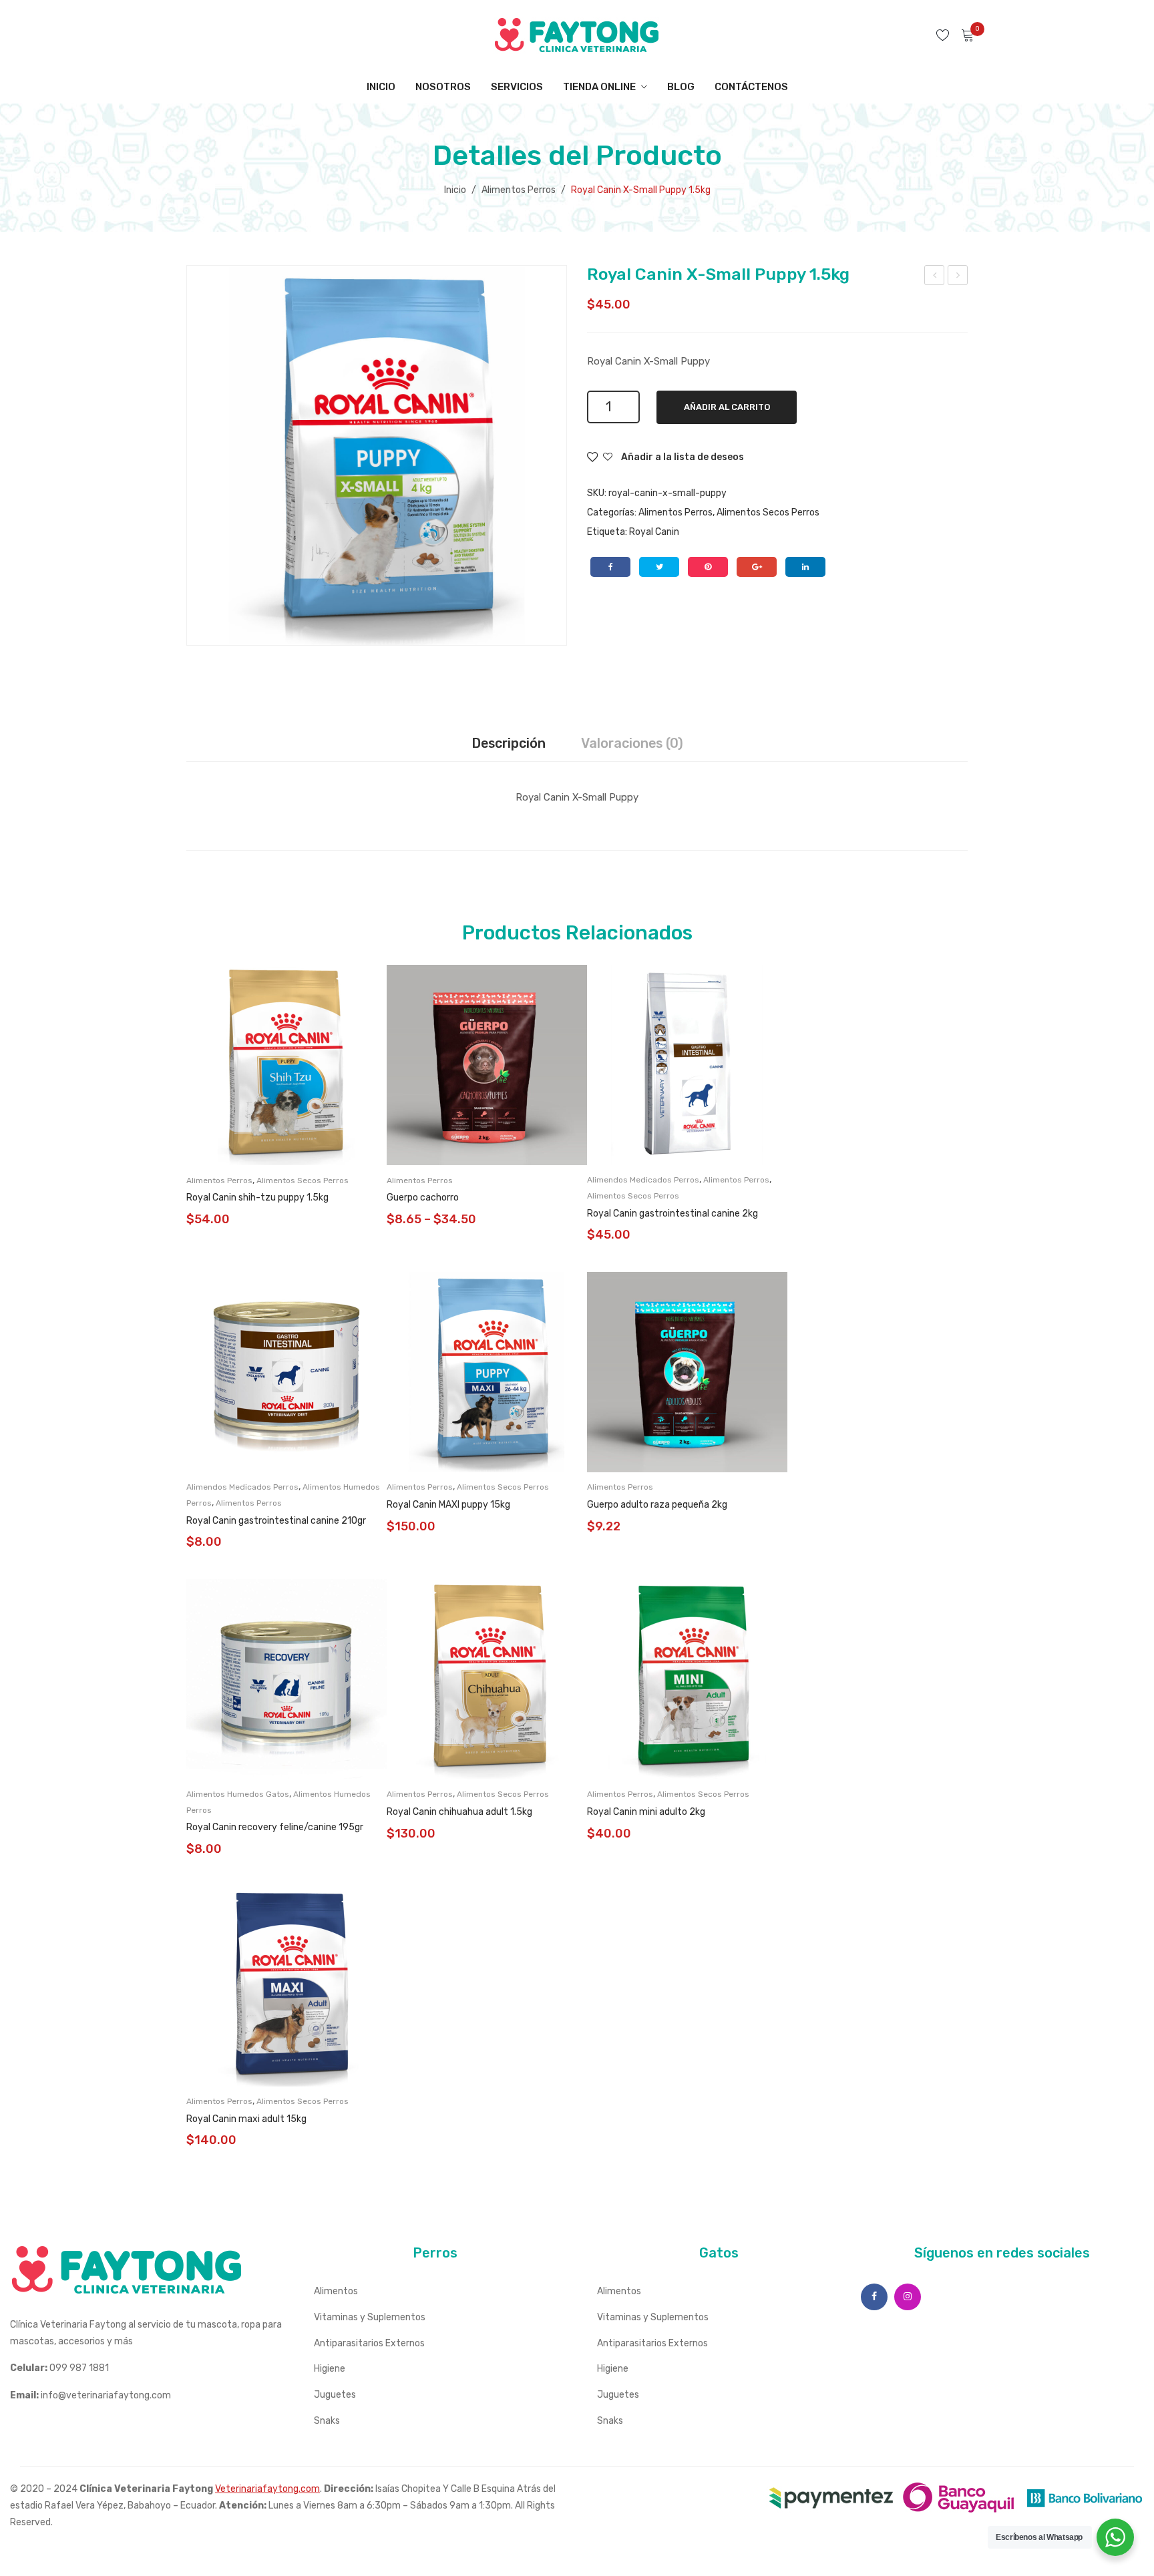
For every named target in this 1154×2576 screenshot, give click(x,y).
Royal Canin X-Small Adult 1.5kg (958, 277)
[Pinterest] (708, 567)
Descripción (509, 743)
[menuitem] (381, 87)
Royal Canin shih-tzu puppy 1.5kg (257, 1198)
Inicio (455, 190)
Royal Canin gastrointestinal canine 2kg (672, 1214)
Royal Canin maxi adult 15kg (246, 2119)
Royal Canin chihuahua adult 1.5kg (459, 1812)
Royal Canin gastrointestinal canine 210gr (276, 1521)
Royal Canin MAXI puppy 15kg (448, 1505)
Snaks (327, 2421)
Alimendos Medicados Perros (643, 1180)
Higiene (330, 2369)
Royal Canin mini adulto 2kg (646, 1812)
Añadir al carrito (727, 407)
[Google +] (757, 567)
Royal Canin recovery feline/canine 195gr (275, 1827)
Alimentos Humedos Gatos (238, 1794)
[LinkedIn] (805, 567)
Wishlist (945, 35)
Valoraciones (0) (632, 743)
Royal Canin (654, 532)
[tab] (509, 744)
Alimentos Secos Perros (768, 512)
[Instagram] (908, 2297)
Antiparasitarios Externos (369, 2343)
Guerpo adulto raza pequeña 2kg (657, 1505)
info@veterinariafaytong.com (106, 2395)
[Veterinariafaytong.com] (577, 34)
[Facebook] (610, 567)
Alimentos (336, 2291)
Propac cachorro (935, 277)
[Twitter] (659, 567)
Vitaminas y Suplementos (370, 2317)
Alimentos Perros (519, 190)
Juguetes (335, 2395)
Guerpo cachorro (423, 1198)
